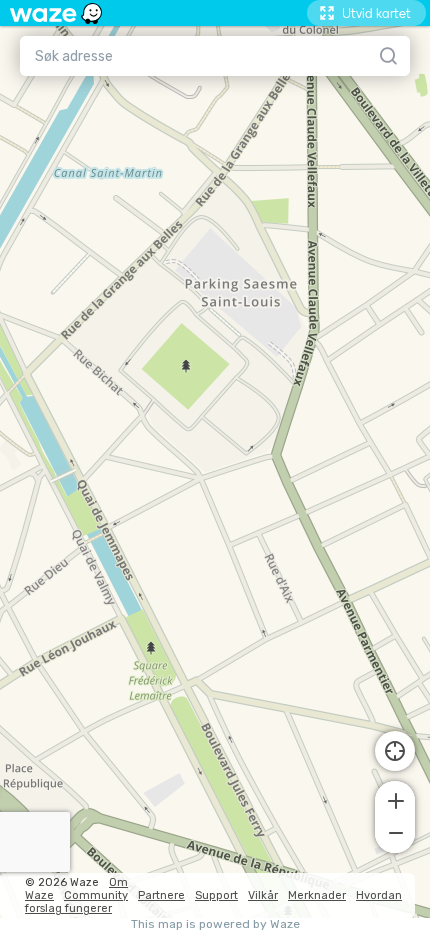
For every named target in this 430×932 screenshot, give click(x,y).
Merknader (317, 895)
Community (96, 895)
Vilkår (263, 895)
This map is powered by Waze (215, 924)
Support (216, 895)
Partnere (161, 895)
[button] (395, 799)
